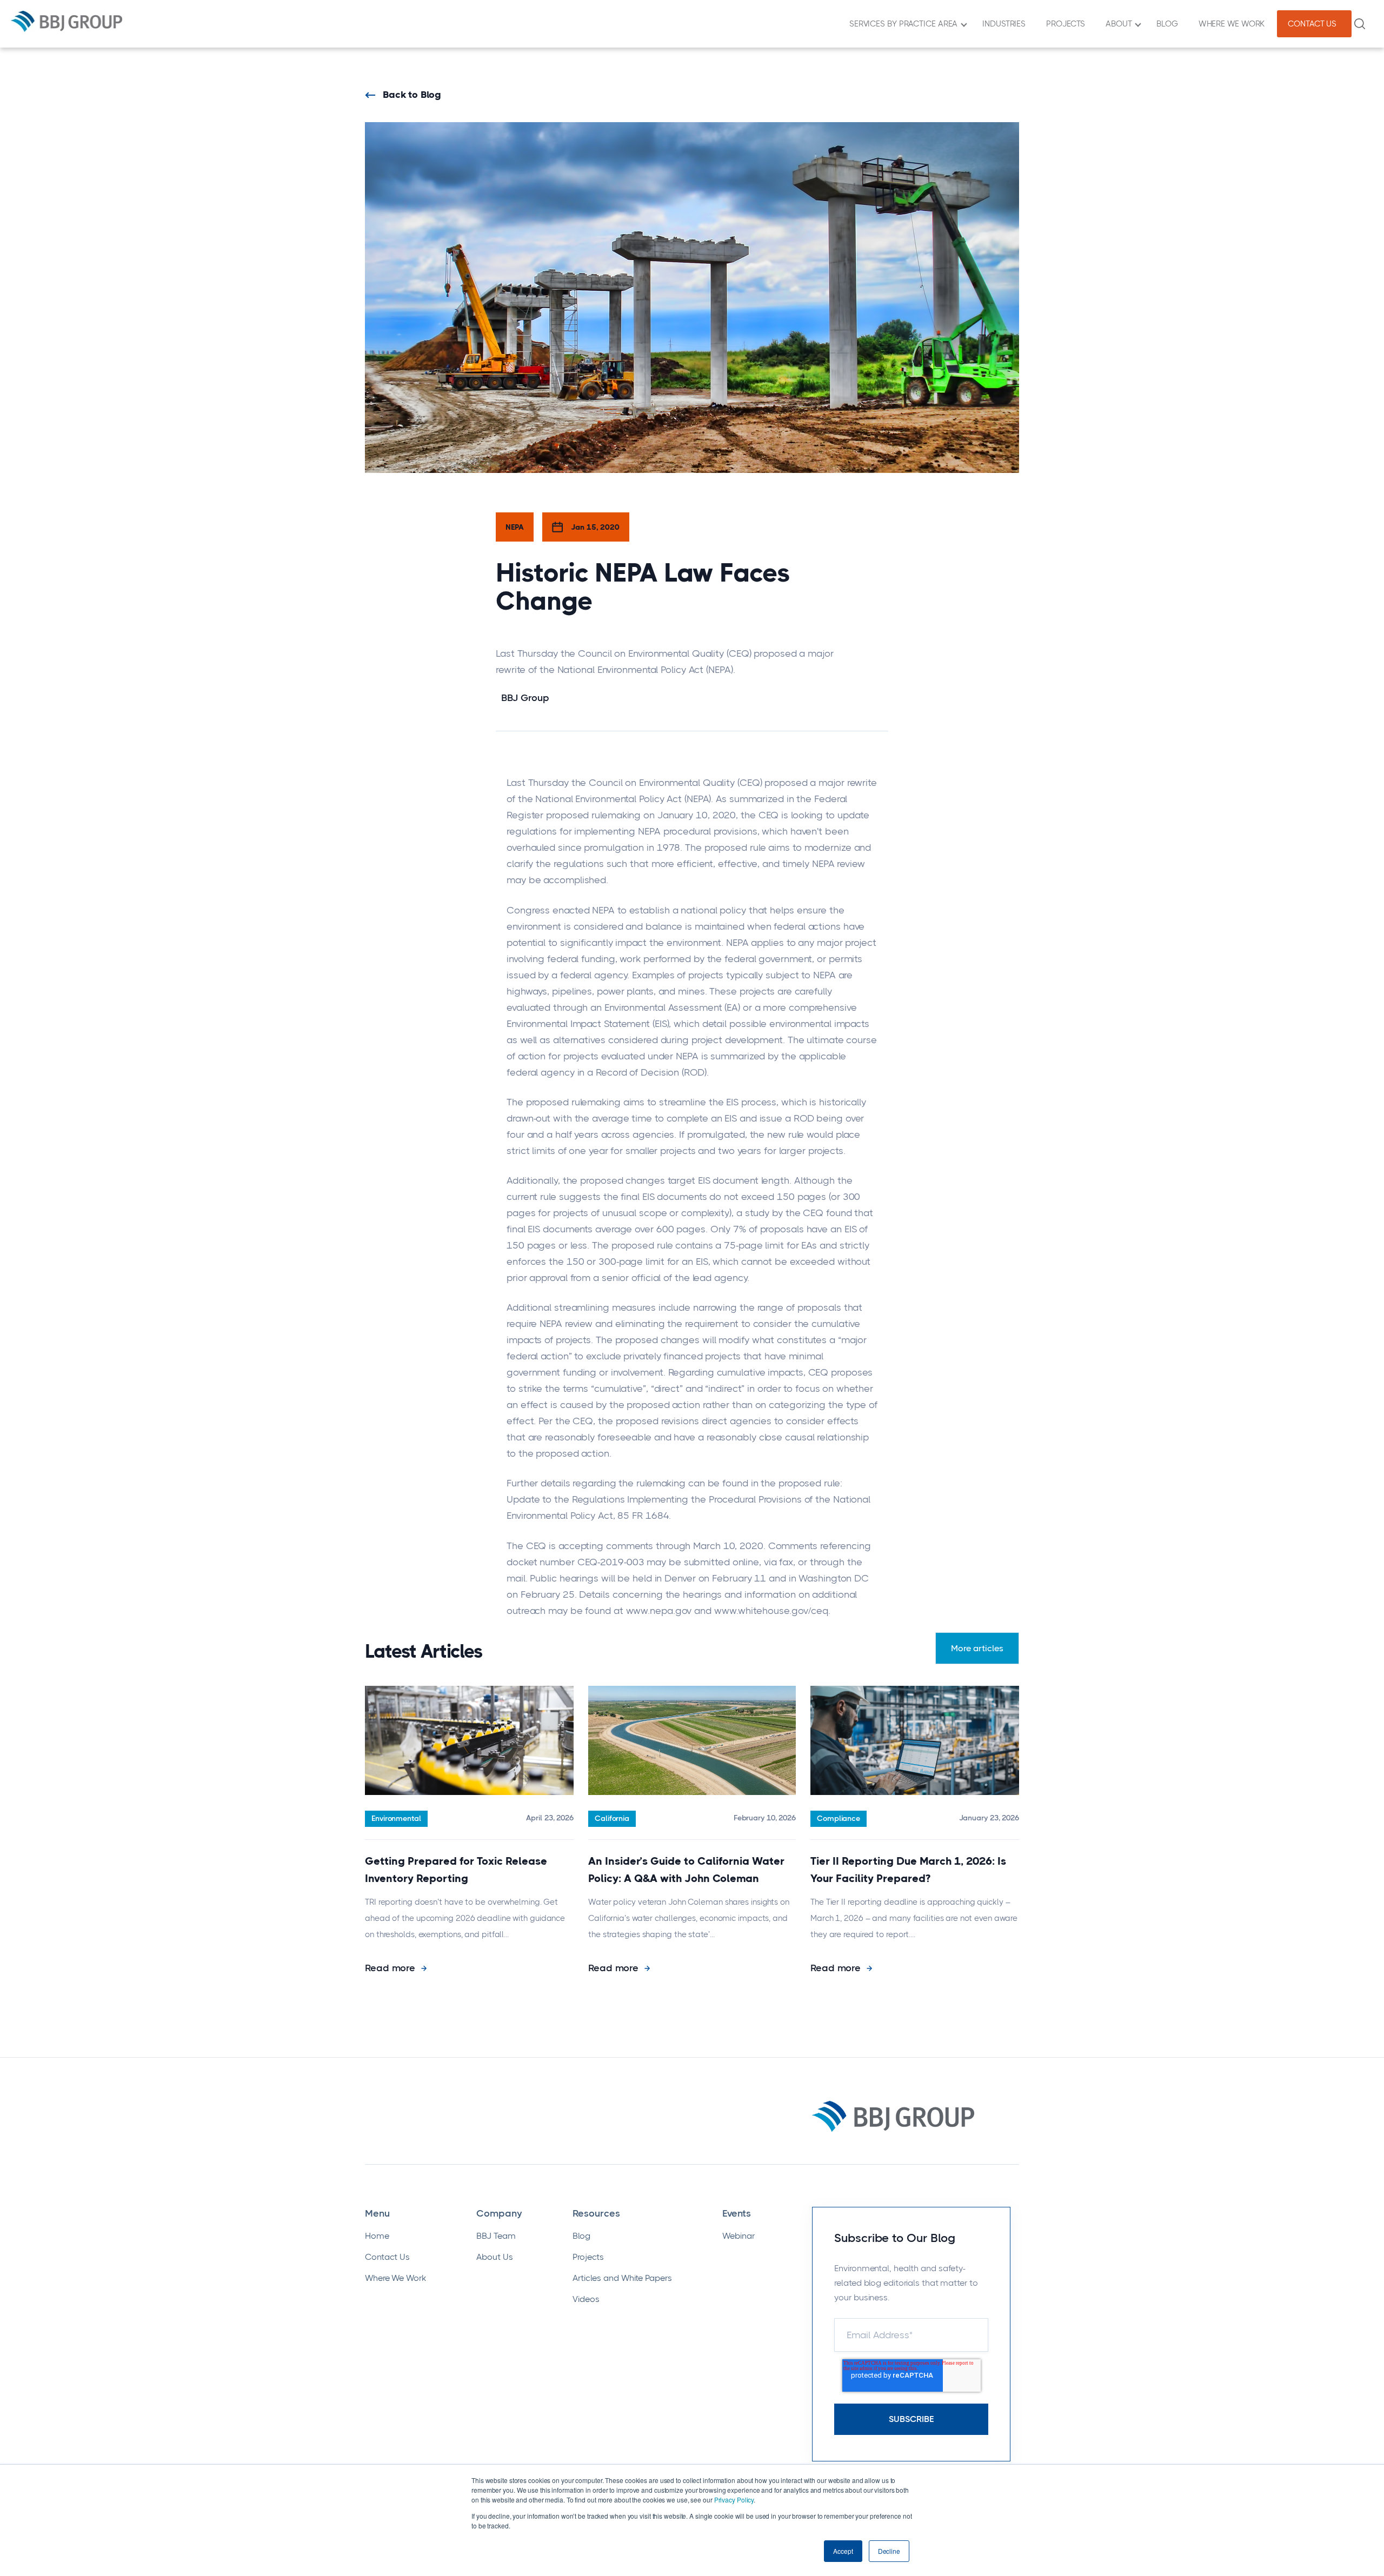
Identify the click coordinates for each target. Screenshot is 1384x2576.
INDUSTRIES (1006, 24)
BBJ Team (496, 2236)
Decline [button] (889, 2551)
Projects (588, 2257)
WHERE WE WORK (1234, 24)
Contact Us (387, 2257)
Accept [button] (843, 2551)
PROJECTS (1068, 24)
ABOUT (1121, 24)
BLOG (1169, 24)
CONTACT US (1314, 24)
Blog (581, 2236)
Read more (391, 1968)
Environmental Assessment (663, 1007)
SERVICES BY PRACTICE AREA (906, 24)
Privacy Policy (734, 2500)
